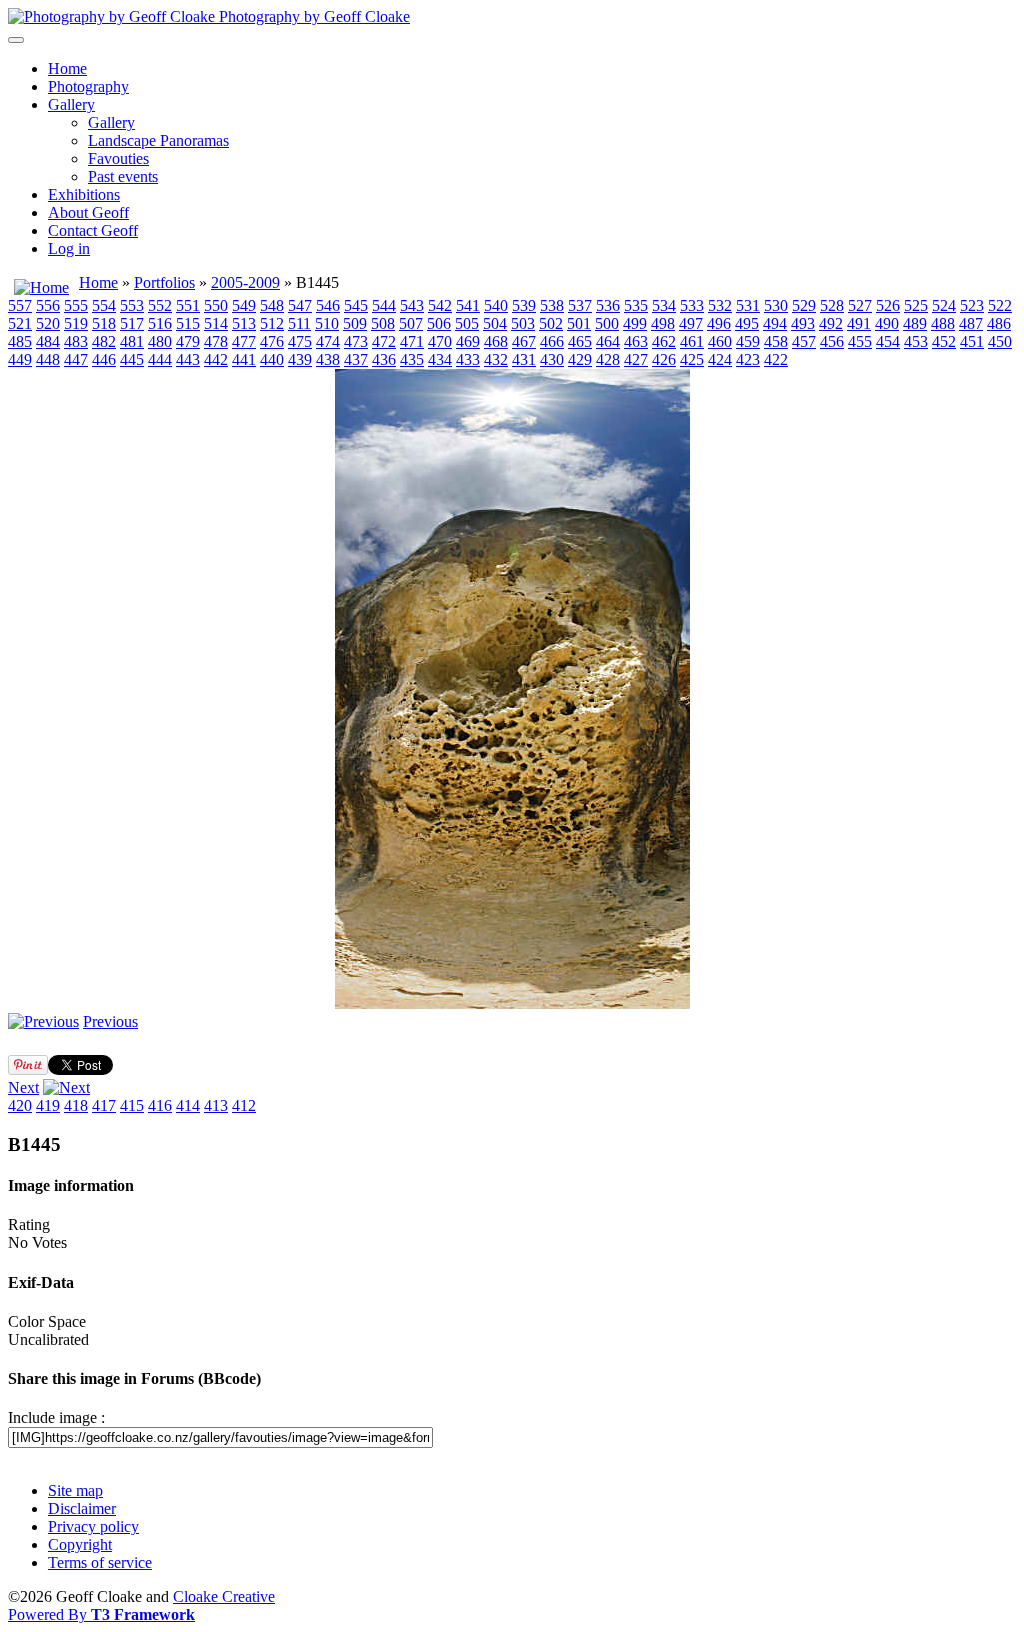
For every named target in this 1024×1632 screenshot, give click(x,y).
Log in (69, 248)
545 (356, 305)
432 (496, 359)
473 (356, 341)
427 (636, 359)
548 (272, 305)
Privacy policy (93, 1526)
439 (300, 359)
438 (328, 359)
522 (1000, 305)
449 (20, 359)
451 (972, 341)
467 (524, 341)
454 (888, 341)
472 (384, 341)
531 (748, 305)
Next (23, 1087)
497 (691, 323)
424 (720, 359)
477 (244, 341)
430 (552, 359)
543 (412, 305)
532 (720, 305)
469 (468, 341)
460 (720, 341)
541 (468, 305)
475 (300, 341)
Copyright (80, 1544)
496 (719, 323)
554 (104, 305)
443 (188, 359)
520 (48, 323)
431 (524, 359)
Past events (123, 176)
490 (887, 323)
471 (412, 341)
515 (188, 323)
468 (496, 341)
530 (776, 305)
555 (76, 305)
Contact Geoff (93, 230)
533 (692, 305)
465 (580, 341)
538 (552, 305)
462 (664, 341)
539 (524, 305)
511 (299, 323)
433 (468, 359)
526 (888, 305)
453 (916, 341)
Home (67, 68)
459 (748, 341)
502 (551, 323)
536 (608, 305)
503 (523, 323)
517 (132, 323)
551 (188, 305)
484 (48, 341)
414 (188, 1105)
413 (216, 1105)
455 (860, 341)
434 (440, 359)
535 (636, 305)
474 (328, 341)
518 (104, 323)
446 (104, 359)
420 (20, 1105)
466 (552, 341)
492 (831, 323)
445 (132, 359)
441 (244, 359)
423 (748, 359)
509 (355, 323)
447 (76, 359)
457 (804, 341)
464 (608, 341)
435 (412, 359)
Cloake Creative (224, 1596)
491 (859, 323)
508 (383, 323)
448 (48, 359)
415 (132, 1105)
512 (272, 323)
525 (916, 305)
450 (1000, 341)
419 (48, 1105)
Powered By (101, 1614)
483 (76, 341)
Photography (88, 86)
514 (216, 323)
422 (776, 359)
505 (467, 323)
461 (692, 341)
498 (663, 323)
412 (244, 1105)
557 (20, 305)
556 (48, 305)
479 (188, 341)
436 (384, 359)
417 (104, 1105)
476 (272, 341)
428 (608, 359)
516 (160, 323)
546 (328, 305)
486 (999, 323)
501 (579, 323)
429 (580, 359)
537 (580, 305)
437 (356, 359)
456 (832, 341)
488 (943, 323)
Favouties (118, 158)
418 (76, 1105)
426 (664, 359)
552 (160, 305)
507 (411, 323)
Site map (75, 1490)
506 (439, 323)
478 (216, 341)
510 (327, 323)
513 (244, 323)
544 (384, 305)
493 (803, 323)
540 (496, 305)
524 (944, 305)
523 (972, 305)
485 (20, 341)
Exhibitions (84, 194)
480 (160, 341)
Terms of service (100, 1562)
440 (272, 359)
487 (971, 323)
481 (132, 341)
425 (692, 359)
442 (216, 359)
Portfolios (164, 282)
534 (664, 305)
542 (440, 305)
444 (160, 359)
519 (76, 323)
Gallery (71, 104)
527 (860, 305)
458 (776, 341)
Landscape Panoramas (158, 140)
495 (747, 323)
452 (944, 341)
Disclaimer (82, 1508)
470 (440, 341)
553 (132, 305)
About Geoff (88, 212)
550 (216, 305)
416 (160, 1105)
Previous (110, 1021)
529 (804, 305)
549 (244, 305)
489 (915, 323)
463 (636, 341)
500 (607, 323)
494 (775, 323)
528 (832, 305)
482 (104, 341)
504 (495, 323)
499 (635, 323)
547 (300, 305)
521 (20, 323)
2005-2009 (245, 282)
